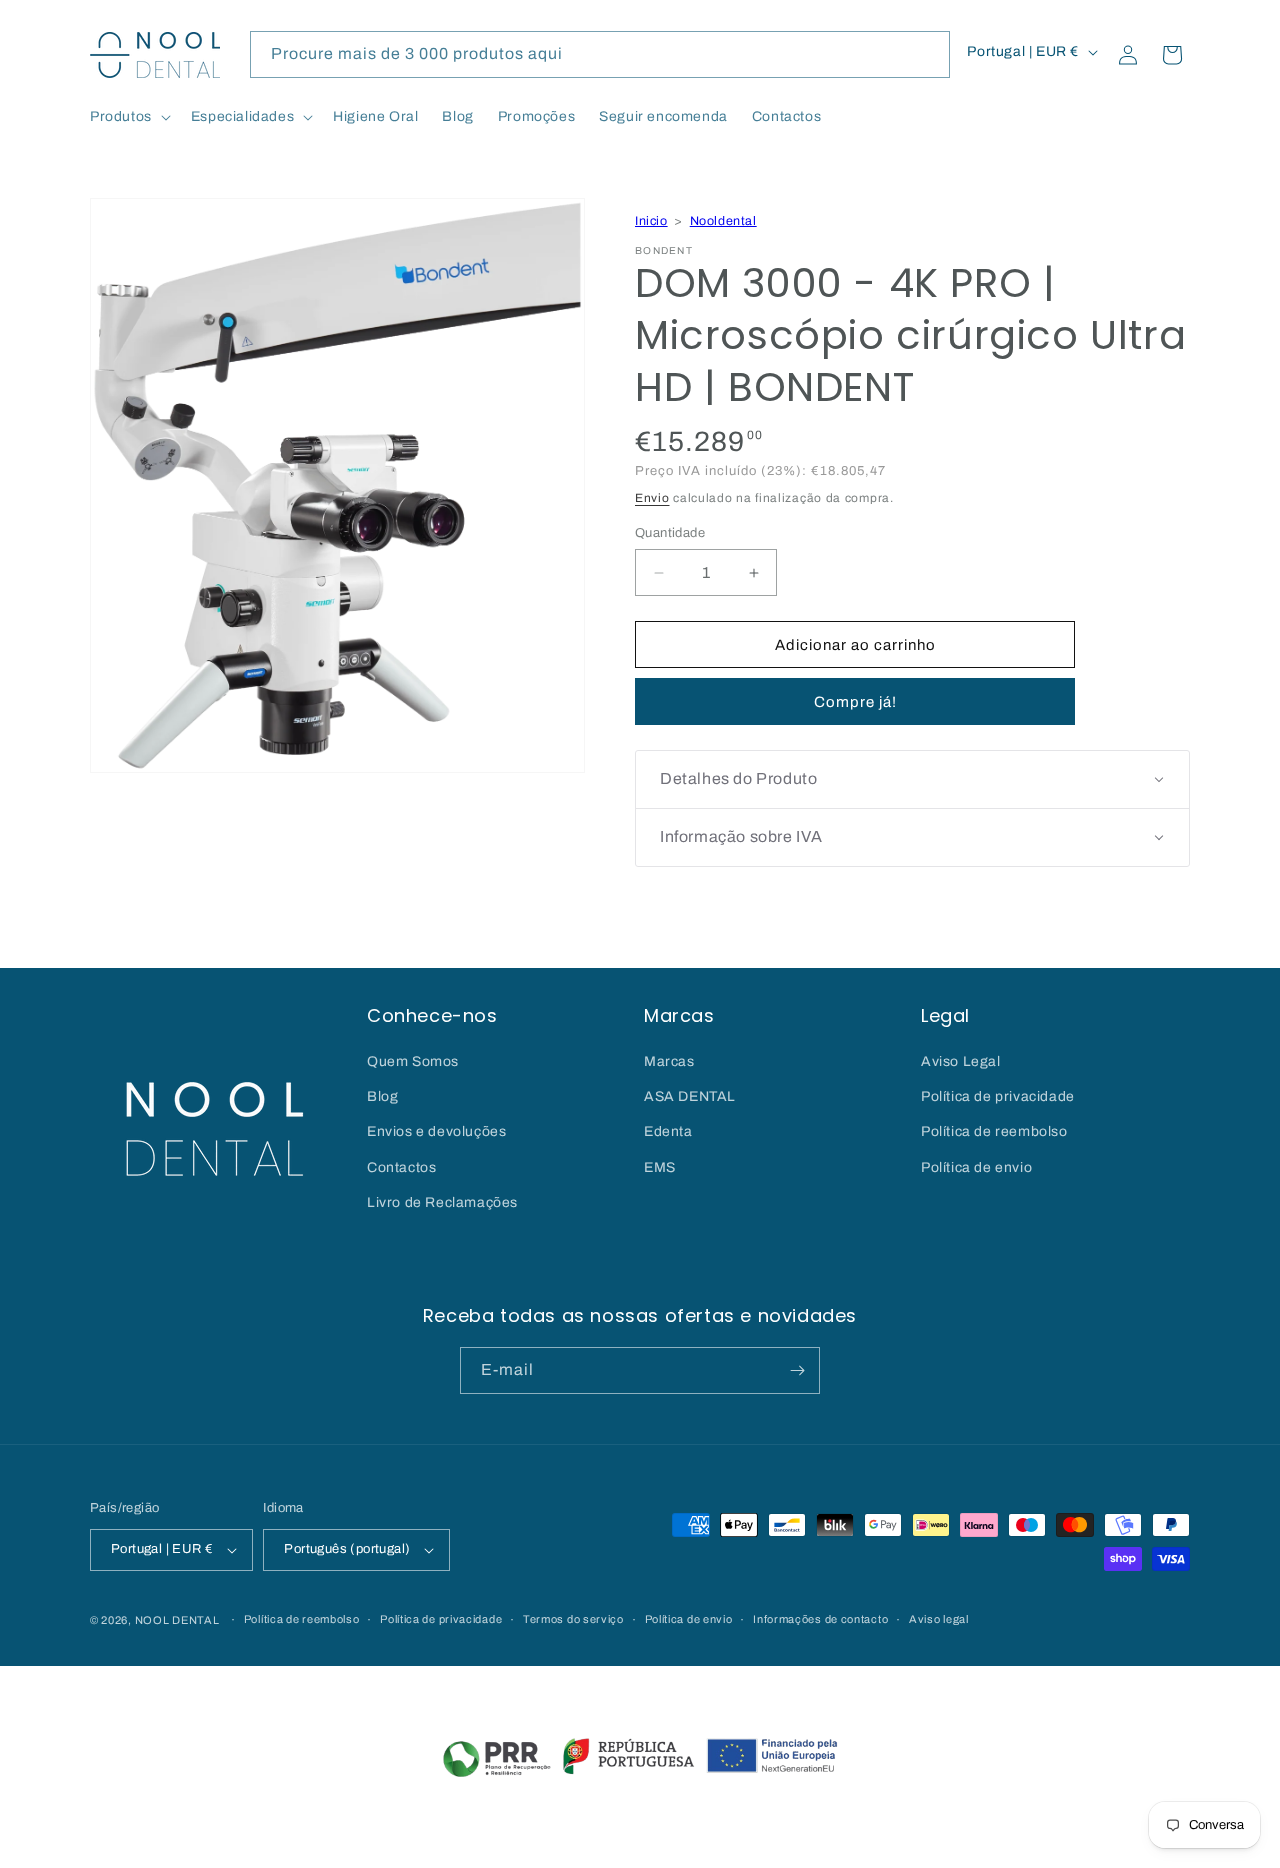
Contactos (401, 1167)
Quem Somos (413, 1061)
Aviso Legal (961, 1061)
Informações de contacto (820, 1619)
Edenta (668, 1131)
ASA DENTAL (690, 1096)
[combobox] (600, 54)
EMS (660, 1167)
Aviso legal (939, 1619)
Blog (382, 1096)
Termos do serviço (573, 1619)
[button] (128, 117)
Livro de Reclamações (442, 1202)
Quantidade (670, 533)
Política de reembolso (994, 1131)
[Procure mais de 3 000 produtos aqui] (927, 54)
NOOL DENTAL (177, 1620)
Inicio (651, 221)
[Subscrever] (797, 1370)
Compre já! (855, 702)
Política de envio (976, 1167)
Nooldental (723, 221)
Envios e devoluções (436, 1131)
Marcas (669, 1061)
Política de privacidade (998, 1096)
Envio (652, 498)
